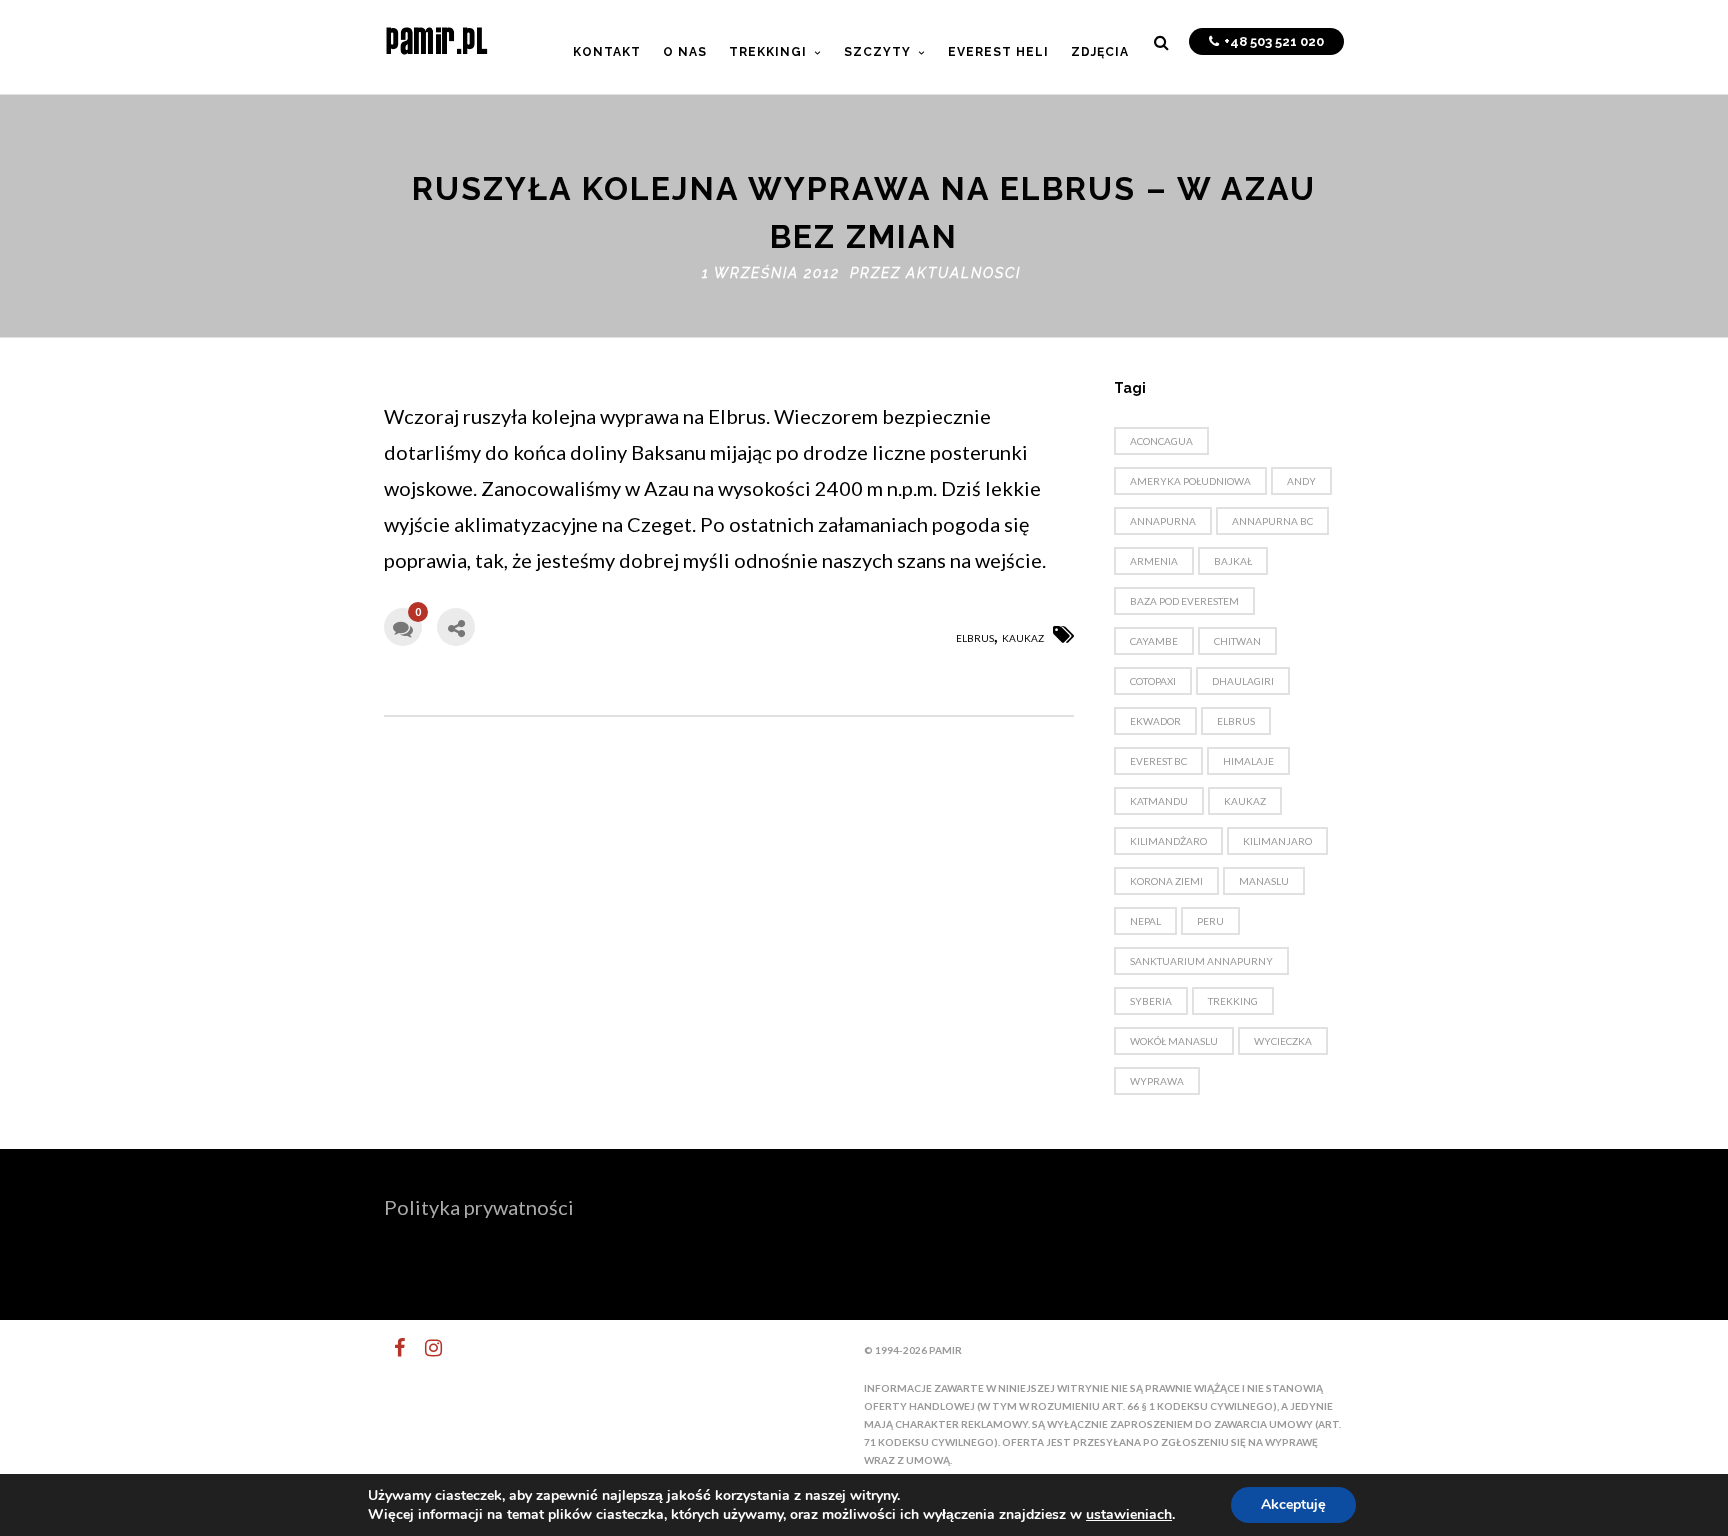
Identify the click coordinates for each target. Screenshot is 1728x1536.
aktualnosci (963, 273)
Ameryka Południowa (1190, 481)
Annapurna (1163, 521)
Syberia (1151, 1001)
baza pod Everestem (1184, 601)
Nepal (1145, 921)
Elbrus (975, 638)
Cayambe (1154, 641)
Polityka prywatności (479, 1207)
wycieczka (1283, 1041)
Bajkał (1233, 561)
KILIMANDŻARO (1168, 841)
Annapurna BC (1272, 521)
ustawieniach (1129, 1515)
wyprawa (1157, 1081)
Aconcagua (1161, 441)
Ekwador (1155, 721)
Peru (1210, 921)
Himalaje (1248, 761)
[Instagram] (425, 1348)
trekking (1233, 1001)
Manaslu (1264, 881)
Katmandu (1159, 801)
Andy (1301, 481)
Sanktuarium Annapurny (1201, 961)
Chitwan (1237, 641)
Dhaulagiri (1243, 681)
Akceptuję (1293, 1504)
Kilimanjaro (1277, 841)
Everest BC (1158, 761)
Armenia (1154, 561)
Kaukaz (1023, 638)
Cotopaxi (1153, 681)
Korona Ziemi (1166, 881)
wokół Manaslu (1174, 1041)
